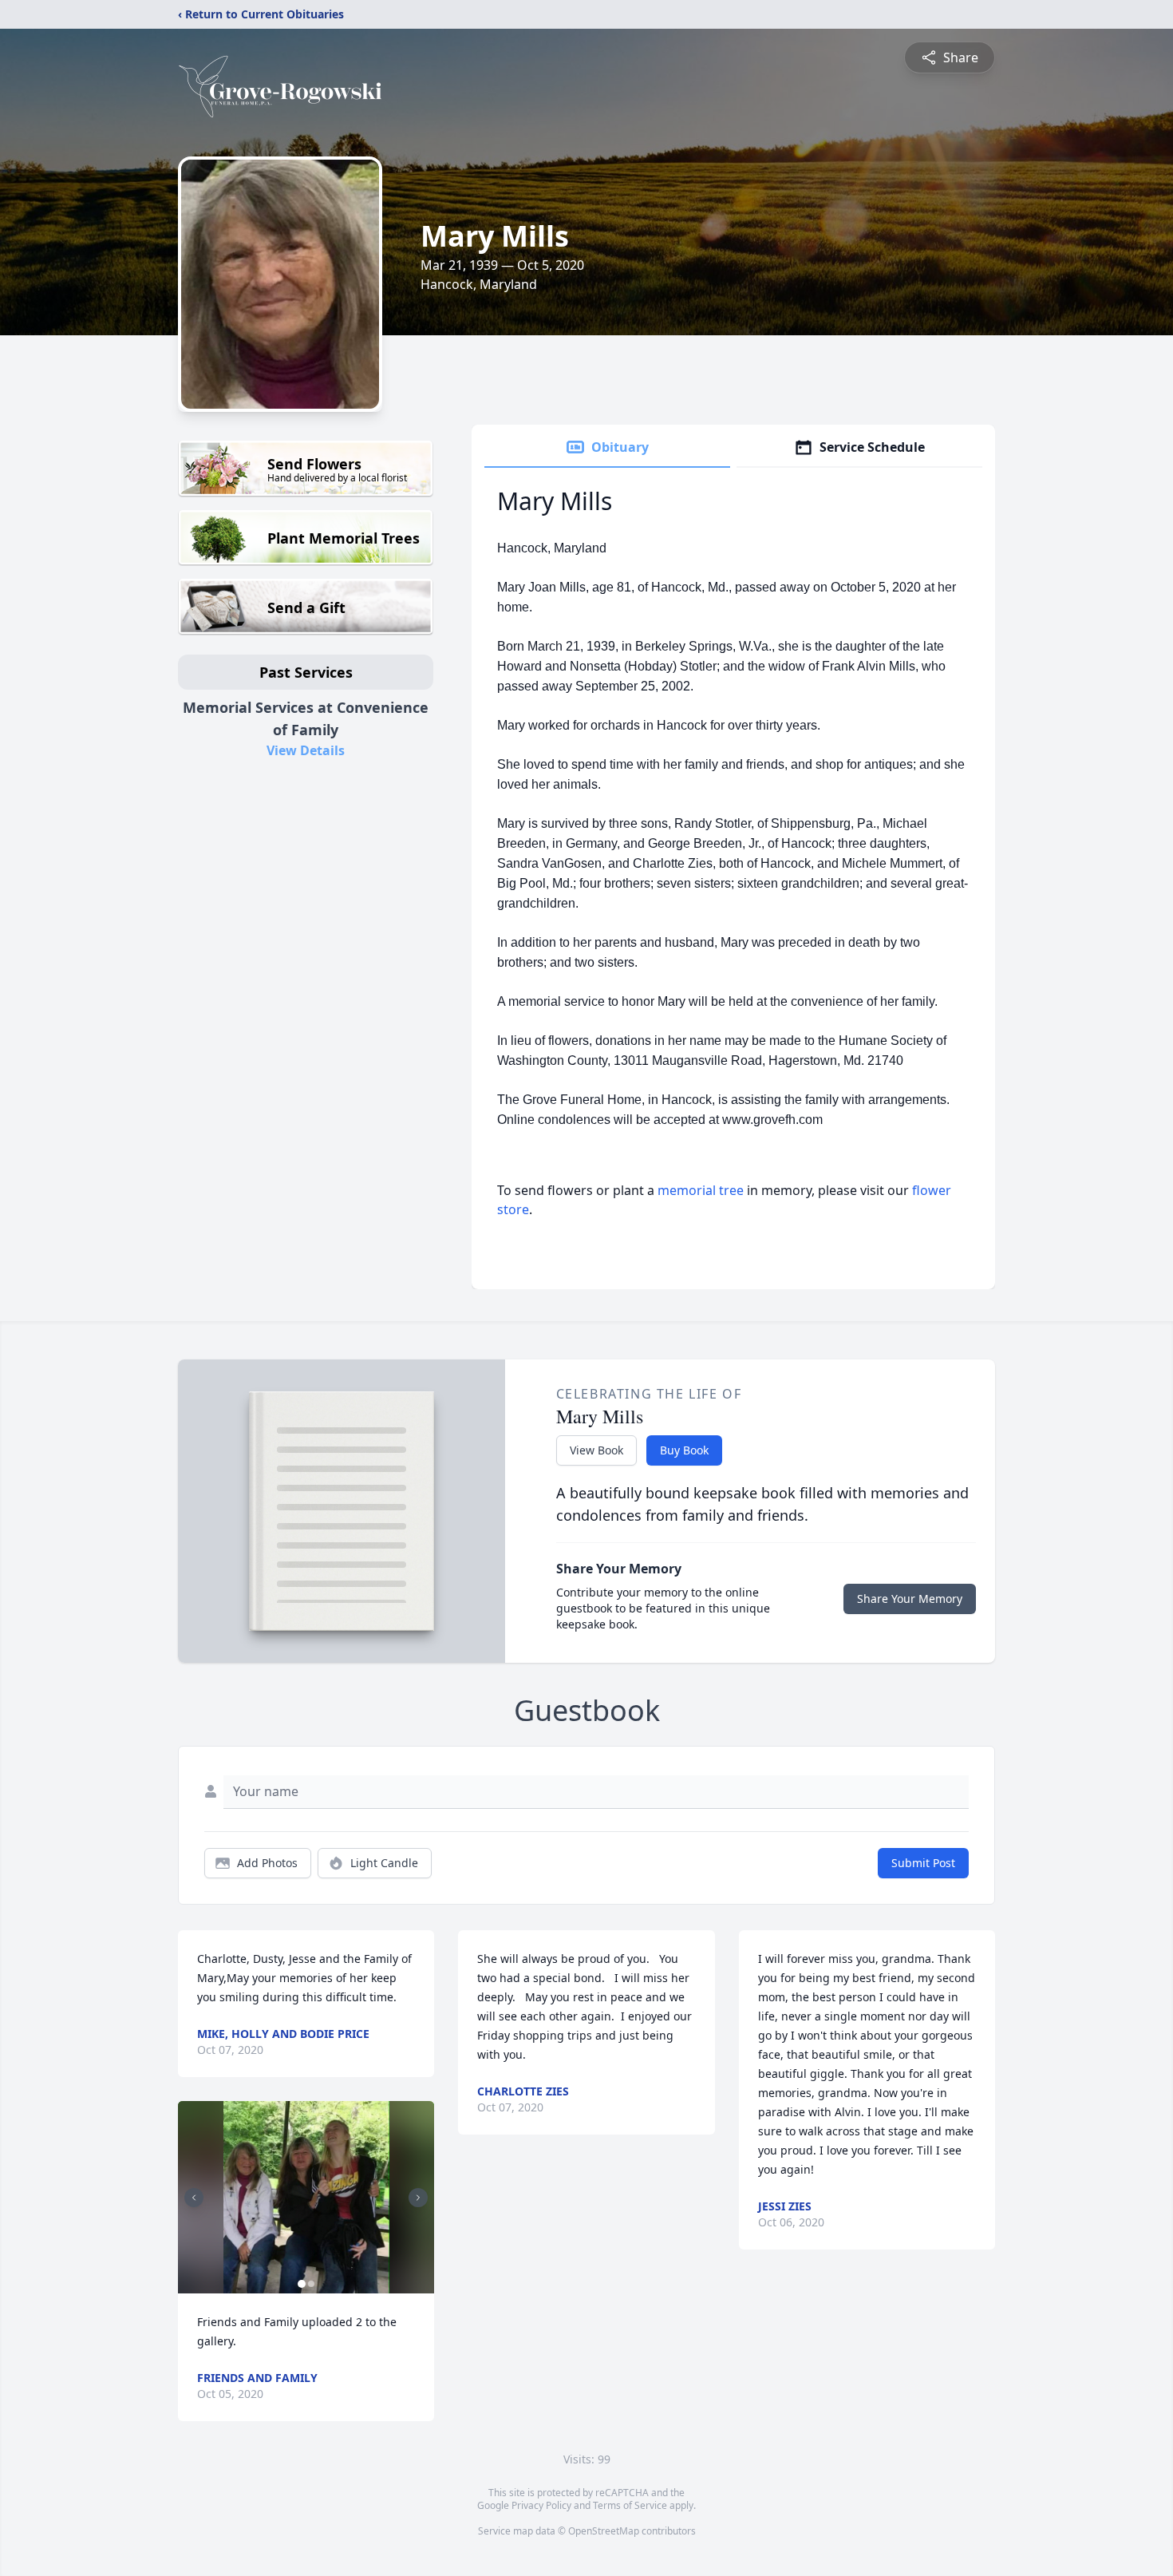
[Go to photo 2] (311, 2284)
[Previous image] (194, 2198)
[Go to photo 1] (302, 2284)
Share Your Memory (910, 1599)
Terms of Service (630, 2505)
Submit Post (923, 1863)
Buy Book (684, 1450)
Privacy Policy (541, 2505)
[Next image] (418, 2198)
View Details (306, 750)
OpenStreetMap (604, 2531)
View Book (596, 1450)
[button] (306, 2197)
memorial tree (701, 1190)
